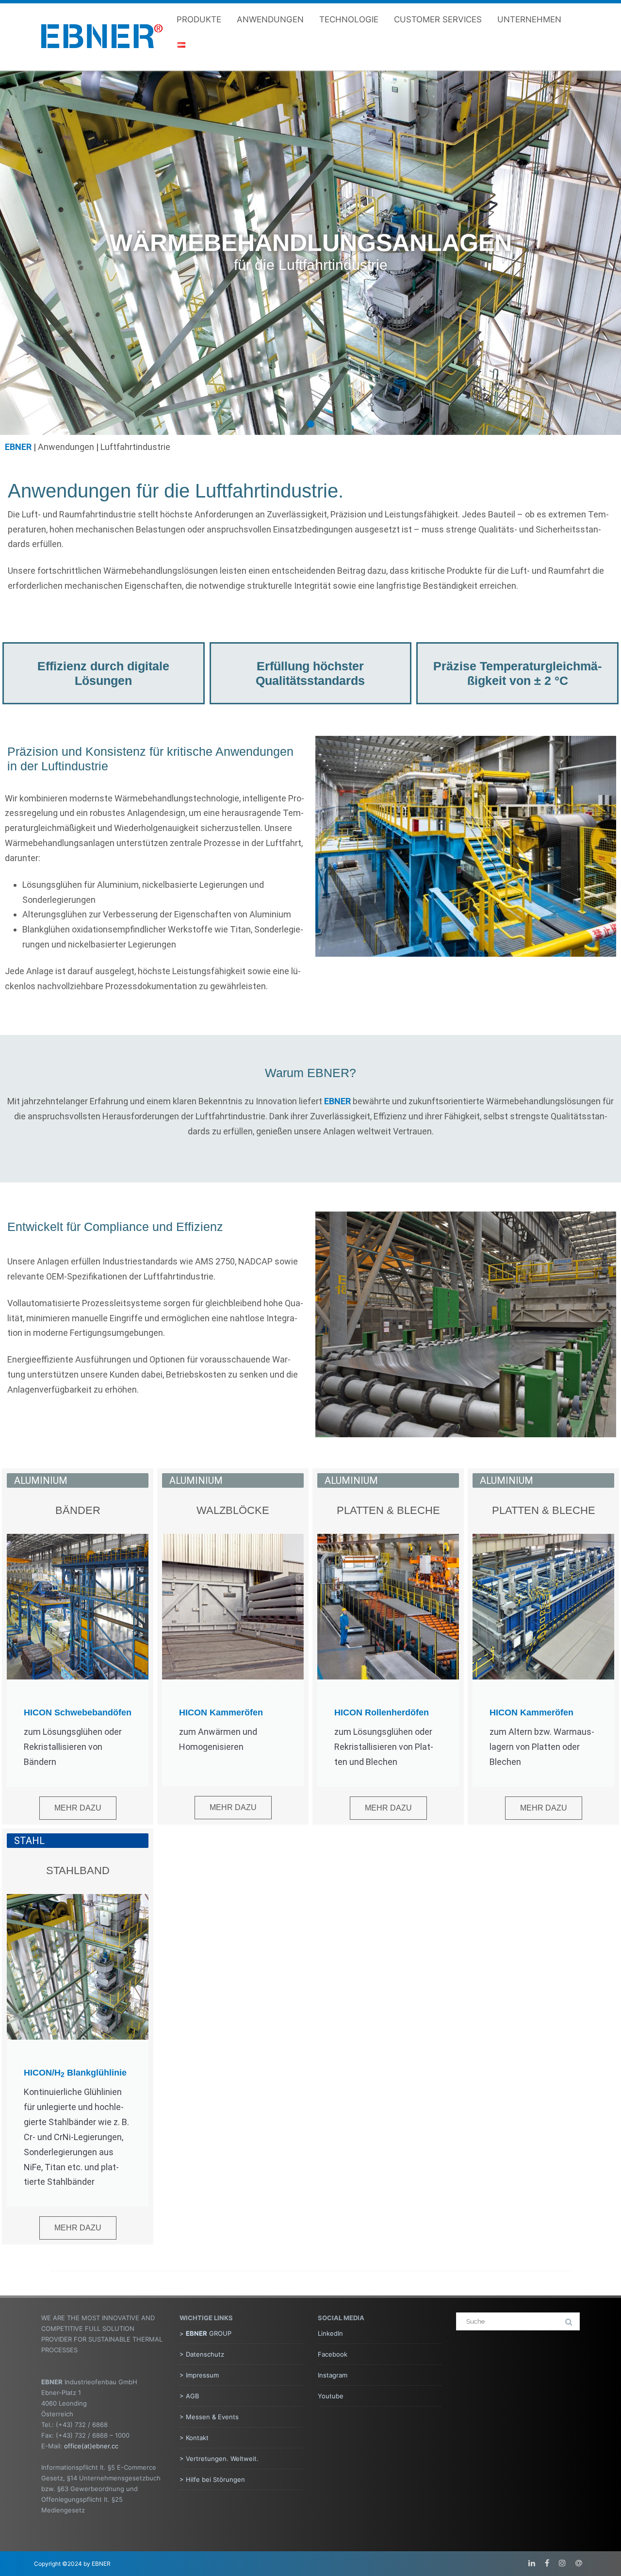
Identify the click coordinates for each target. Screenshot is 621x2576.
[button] (298, 424)
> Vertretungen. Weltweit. (219, 2459)
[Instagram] (562, 2563)
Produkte (199, 19)
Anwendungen (270, 19)
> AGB (189, 2396)
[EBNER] (102, 57)
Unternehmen (529, 19)
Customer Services (438, 19)
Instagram (333, 2375)
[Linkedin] (532, 2563)
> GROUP (205, 2333)
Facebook (333, 2354)
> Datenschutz (202, 2354)
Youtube (331, 2396)
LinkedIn (330, 2333)
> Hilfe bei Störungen (212, 2479)
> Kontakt (194, 2438)
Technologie (349, 19)
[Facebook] (547, 2563)
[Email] (579, 2563)
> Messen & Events (209, 2417)
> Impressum (199, 2375)
